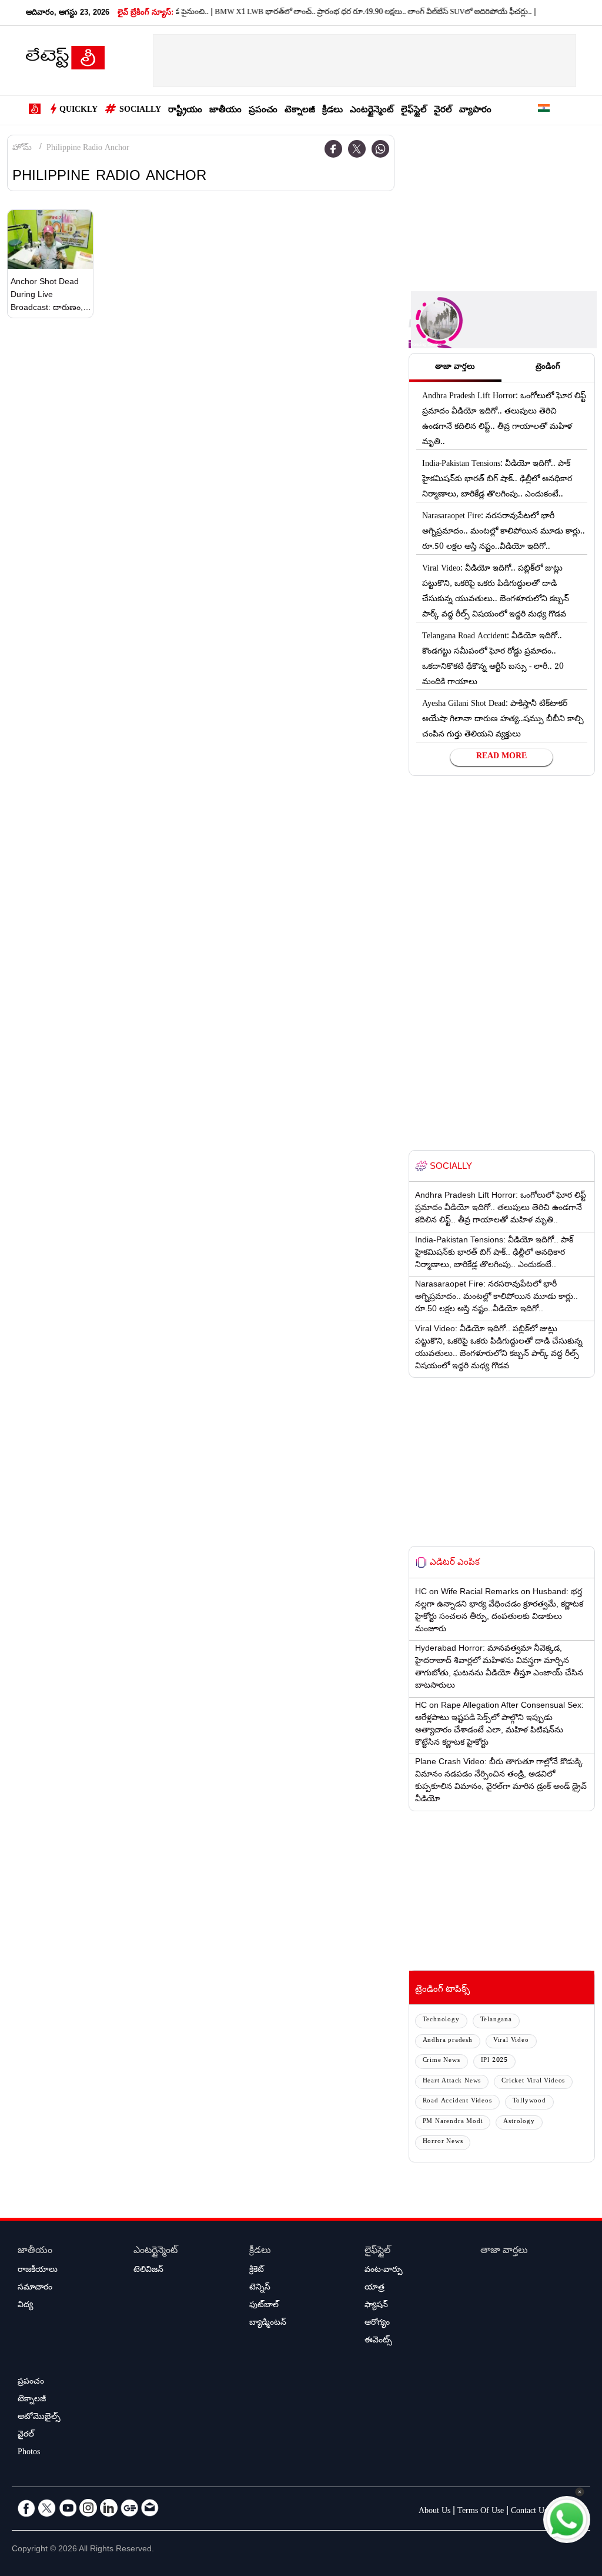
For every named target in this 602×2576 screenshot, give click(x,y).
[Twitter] (357, 149)
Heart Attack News (452, 2082)
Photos (29, 2453)
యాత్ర (374, 2288)
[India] (544, 110)
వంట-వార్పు (384, 2271)
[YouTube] (68, 2508)
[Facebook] (333, 149)
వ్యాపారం (475, 111)
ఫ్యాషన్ (376, 2306)
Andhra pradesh (448, 2041)
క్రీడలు (332, 111)
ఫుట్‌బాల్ (264, 2306)
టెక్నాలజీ (300, 111)
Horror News (443, 2142)
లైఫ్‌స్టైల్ (414, 111)
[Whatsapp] (380, 149)
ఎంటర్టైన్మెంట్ (372, 111)
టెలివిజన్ (148, 2271)
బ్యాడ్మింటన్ (268, 2324)
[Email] (150, 2508)
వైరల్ (443, 111)
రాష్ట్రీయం (185, 111)
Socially (140, 111)
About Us (434, 2512)
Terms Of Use (481, 2512)
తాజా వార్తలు (504, 2252)
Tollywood (529, 2102)
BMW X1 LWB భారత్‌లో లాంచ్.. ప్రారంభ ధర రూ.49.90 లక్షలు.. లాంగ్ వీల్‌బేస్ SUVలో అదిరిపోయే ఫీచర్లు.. (348, 13)
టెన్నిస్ (260, 2288)
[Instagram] (88, 2508)
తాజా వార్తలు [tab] (455, 368)
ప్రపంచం (263, 111)
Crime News (442, 2061)
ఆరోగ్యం (377, 2324)
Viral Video (511, 2041)
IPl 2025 (494, 2061)
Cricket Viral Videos (533, 2082)
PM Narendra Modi (453, 2122)
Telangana (496, 2020)
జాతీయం (225, 111)
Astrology (519, 2122)
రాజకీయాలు (38, 2271)
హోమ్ (22, 149)
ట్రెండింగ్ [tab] (548, 368)
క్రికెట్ (257, 2271)
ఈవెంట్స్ (378, 2341)
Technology (441, 2020)
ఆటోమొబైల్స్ (39, 2418)
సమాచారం (35, 2288)
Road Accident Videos (457, 2102)
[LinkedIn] (109, 2508)
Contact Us (529, 2512)
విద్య (25, 2306)
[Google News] (129, 2508)
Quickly (78, 111)
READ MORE (501, 757)
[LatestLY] (65, 61)
